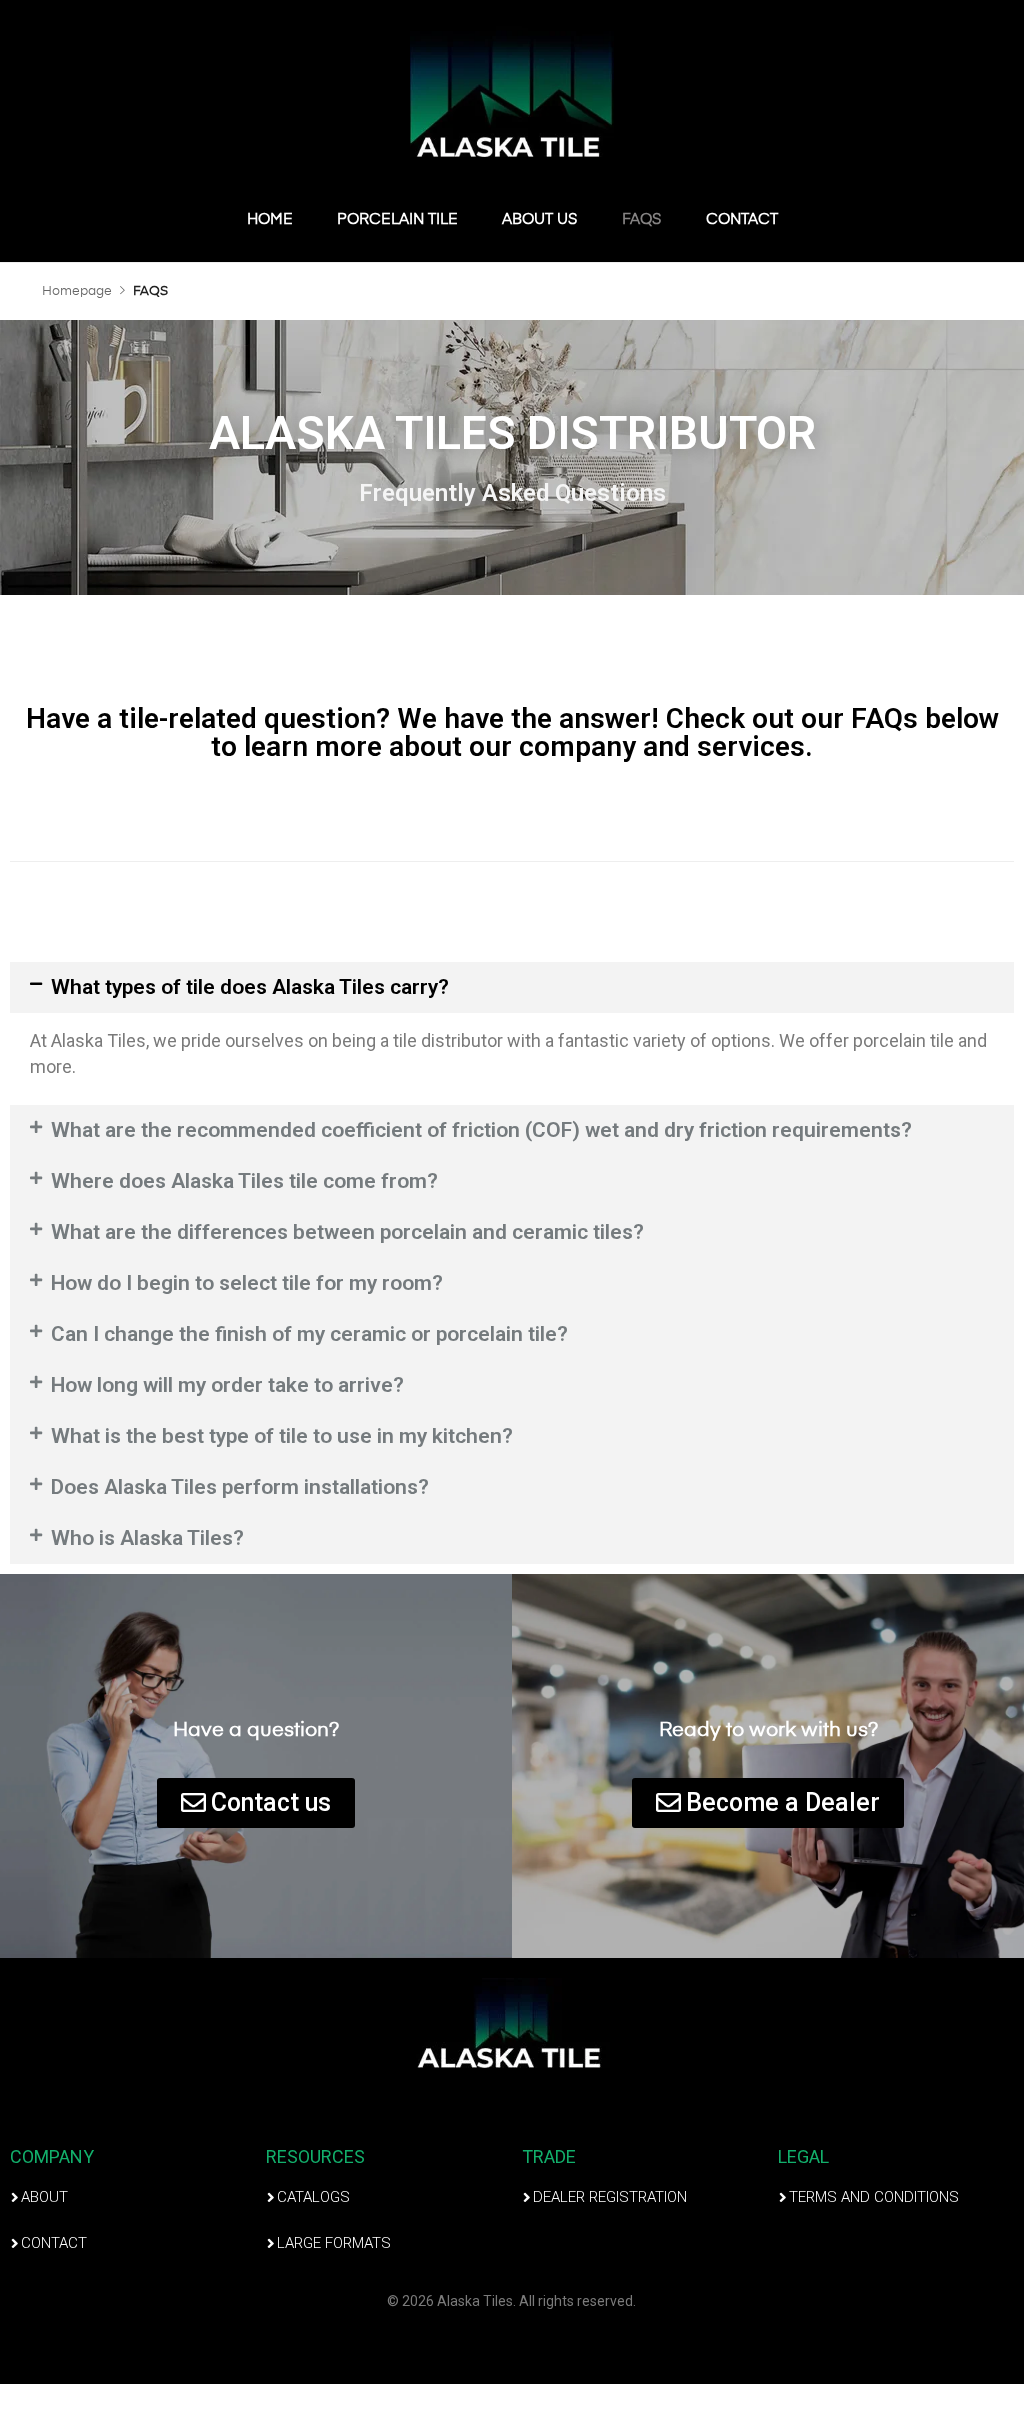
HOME (270, 219)
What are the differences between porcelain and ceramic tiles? (347, 1232)
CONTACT (742, 219)
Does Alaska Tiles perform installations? (240, 1487)
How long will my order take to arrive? (227, 1385)
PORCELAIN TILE (397, 219)
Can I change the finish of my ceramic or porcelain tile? (309, 1334)
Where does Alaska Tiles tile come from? (244, 1181)
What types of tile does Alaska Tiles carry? (250, 987)
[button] (512, 987)
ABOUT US (540, 219)
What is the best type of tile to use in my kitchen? (282, 1436)
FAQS (642, 219)
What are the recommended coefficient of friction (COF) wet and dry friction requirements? (481, 1130)
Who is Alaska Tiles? (147, 1538)
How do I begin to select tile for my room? (247, 1283)
